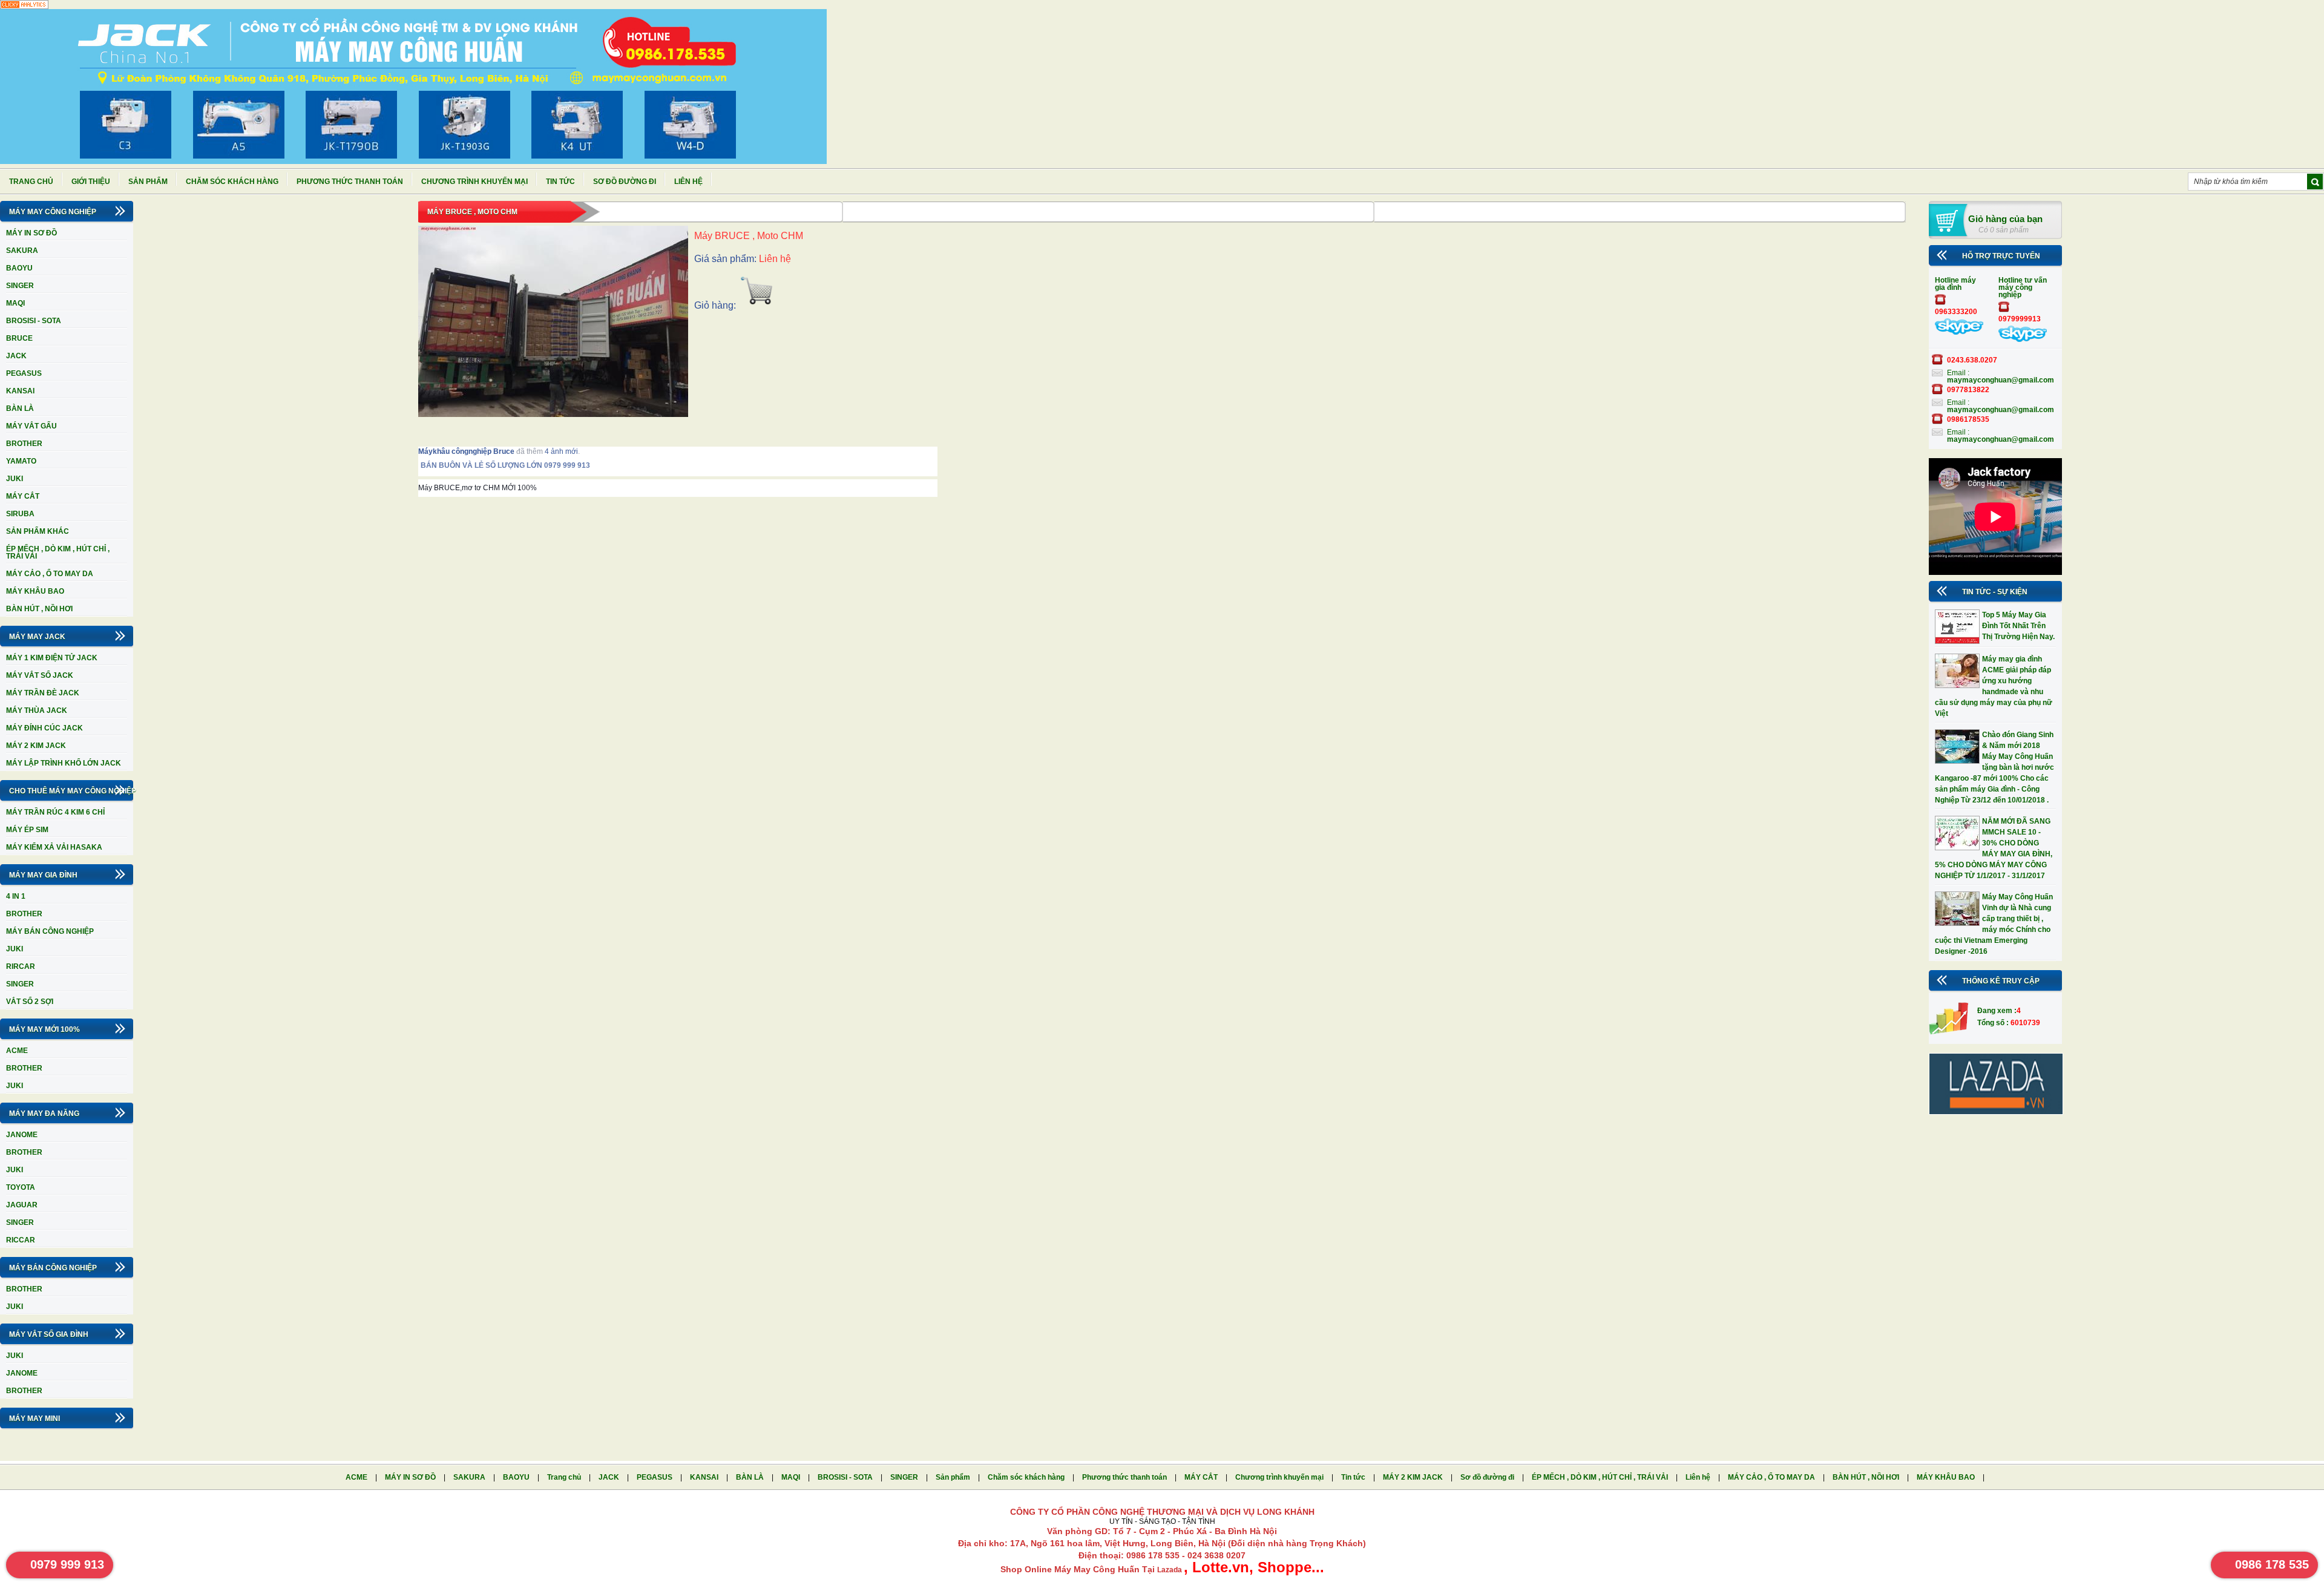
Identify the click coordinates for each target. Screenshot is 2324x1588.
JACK (16, 356)
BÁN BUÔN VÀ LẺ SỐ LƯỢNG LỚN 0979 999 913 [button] (430, 465)
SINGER (20, 286)
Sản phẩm (148, 182)
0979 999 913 (67, 1564)
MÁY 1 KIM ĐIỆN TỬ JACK (52, 658)
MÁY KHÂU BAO (35, 591)
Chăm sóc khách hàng (232, 182)
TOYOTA (21, 1187)
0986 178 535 (2272, 1564)
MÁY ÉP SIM (27, 830)
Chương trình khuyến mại (474, 182)
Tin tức (560, 182)
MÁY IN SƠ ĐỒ (31, 233)
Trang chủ (31, 182)
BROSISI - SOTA (34, 321)
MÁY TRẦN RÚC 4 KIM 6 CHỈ (55, 812)
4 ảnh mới (561, 451)
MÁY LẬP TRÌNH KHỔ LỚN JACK (64, 763)
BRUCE (19, 338)
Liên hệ (688, 182)
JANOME (22, 1135)
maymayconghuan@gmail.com (2001, 380)
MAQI (15, 303)
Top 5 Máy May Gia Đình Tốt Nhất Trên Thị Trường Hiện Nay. (2018, 626)
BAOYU (19, 268)
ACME (17, 1051)
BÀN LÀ (20, 408)
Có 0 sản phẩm (2004, 230)
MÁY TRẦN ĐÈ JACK (43, 693)
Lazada (1170, 1570)
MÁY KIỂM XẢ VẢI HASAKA (54, 847)
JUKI (15, 479)
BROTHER (24, 444)
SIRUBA (20, 514)
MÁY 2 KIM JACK (36, 746)
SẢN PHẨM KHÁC (38, 531)
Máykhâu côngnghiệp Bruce (466, 451)
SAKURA (22, 251)
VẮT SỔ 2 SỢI (30, 1002)
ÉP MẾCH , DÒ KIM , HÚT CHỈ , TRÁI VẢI (58, 553)
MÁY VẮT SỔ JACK (40, 675)
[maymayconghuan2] (2023, 340)
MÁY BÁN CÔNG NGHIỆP (50, 931)
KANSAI (20, 391)
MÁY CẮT (23, 496)
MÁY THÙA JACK (37, 710)
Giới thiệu (91, 182)
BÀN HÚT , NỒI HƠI (39, 609)
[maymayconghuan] (1959, 332)
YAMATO (21, 461)
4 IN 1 (16, 896)
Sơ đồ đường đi (625, 182)
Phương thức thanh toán (350, 182)
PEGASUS (24, 373)
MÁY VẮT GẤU (31, 426)
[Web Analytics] (24, 7)
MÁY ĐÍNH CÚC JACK (44, 728)
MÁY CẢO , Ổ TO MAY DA (50, 574)
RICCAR (21, 1240)
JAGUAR (22, 1205)
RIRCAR (21, 966)
